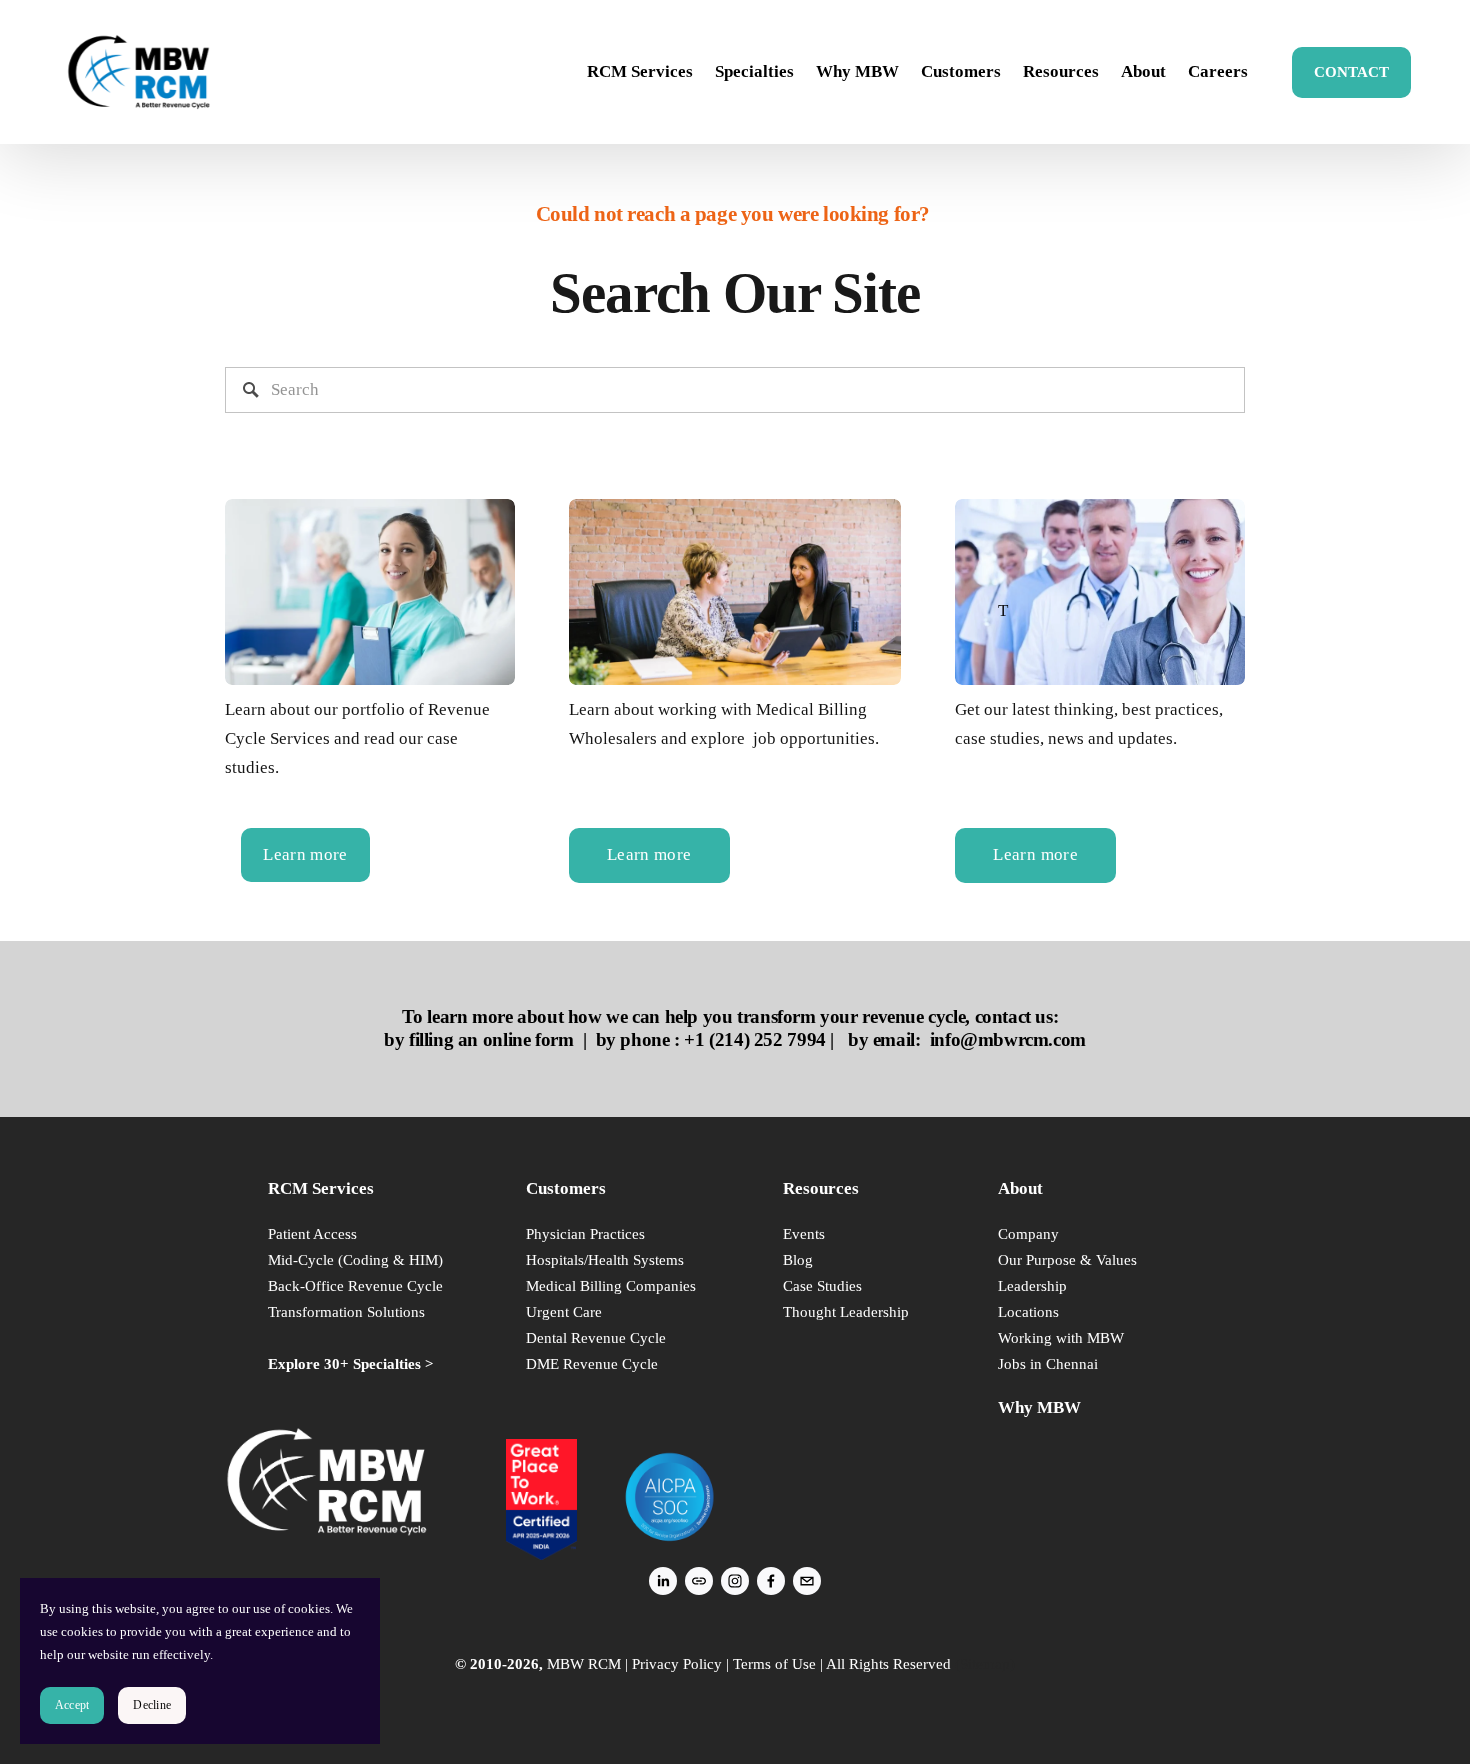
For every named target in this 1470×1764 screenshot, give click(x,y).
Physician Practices (585, 1233)
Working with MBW (1061, 1337)
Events (804, 1233)
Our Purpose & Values (1067, 1259)
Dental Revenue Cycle (596, 1337)
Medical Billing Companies (611, 1285)
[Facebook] (771, 1581)
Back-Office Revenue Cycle (355, 1285)
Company (1028, 1233)
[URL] (699, 1581)
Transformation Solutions (346, 1311)
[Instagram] (735, 1581)
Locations (1028, 1311)
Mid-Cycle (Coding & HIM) (355, 1259)
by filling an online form (478, 1039)
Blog (798, 1259)
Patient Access (312, 1233)
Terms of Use (774, 1663)
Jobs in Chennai (1048, 1363)
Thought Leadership (846, 1311)
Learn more (305, 854)
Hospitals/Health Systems (605, 1259)
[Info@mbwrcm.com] (807, 1581)
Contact (1351, 72)
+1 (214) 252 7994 (754, 1039)
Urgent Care (564, 1311)
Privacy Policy (677, 1663)
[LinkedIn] (663, 1581)
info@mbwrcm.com (1008, 1039)
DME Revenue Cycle (592, 1363)
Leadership (1032, 1285)
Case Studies (822, 1285)
